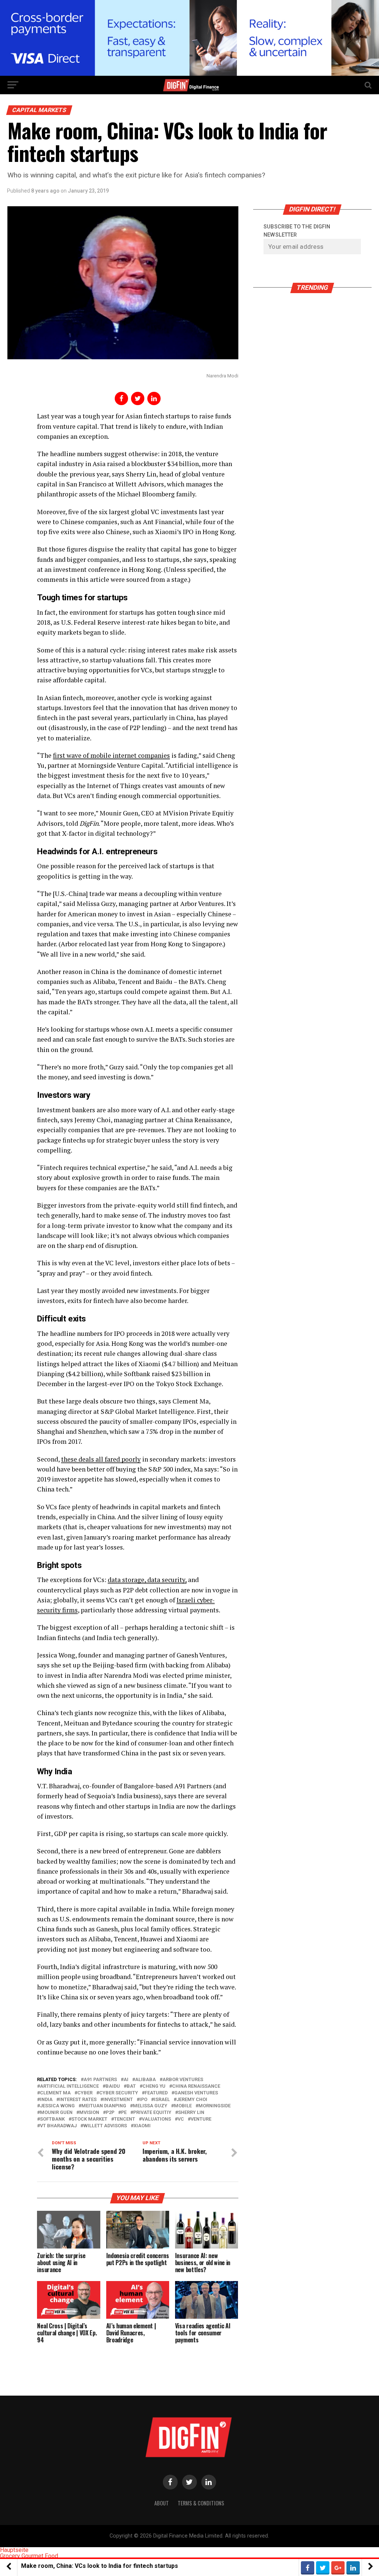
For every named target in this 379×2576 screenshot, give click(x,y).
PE (124, 2113)
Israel (162, 2100)
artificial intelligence (69, 2086)
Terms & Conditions (201, 2503)
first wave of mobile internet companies (111, 755)
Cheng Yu (154, 2086)
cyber (85, 2093)
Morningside (214, 2106)
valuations (156, 2119)
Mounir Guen (56, 2113)
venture (201, 2119)
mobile (183, 2106)
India (46, 2100)
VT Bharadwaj (58, 2126)
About (162, 2503)
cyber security (119, 2093)
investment (118, 2100)
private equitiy (152, 2113)
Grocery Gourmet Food (29, 2556)
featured (156, 2093)
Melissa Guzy (150, 2106)
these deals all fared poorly (101, 1459)
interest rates (78, 2100)
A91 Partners (100, 2080)
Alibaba (145, 2080)
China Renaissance (196, 2086)
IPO (143, 2100)
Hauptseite (14, 2550)
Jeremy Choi (192, 2100)
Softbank (52, 2119)
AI (126, 2080)
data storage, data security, (147, 1580)
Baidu (113, 2086)
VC (181, 2119)
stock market (89, 2119)
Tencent (125, 2119)
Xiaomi (142, 2126)
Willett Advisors (105, 2126)
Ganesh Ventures (196, 2093)
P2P (110, 2113)
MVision (89, 2113)
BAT (131, 2086)
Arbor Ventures (183, 2080)
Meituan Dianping (104, 2106)
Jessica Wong (57, 2106)
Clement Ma (55, 2093)
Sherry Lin (191, 2113)
